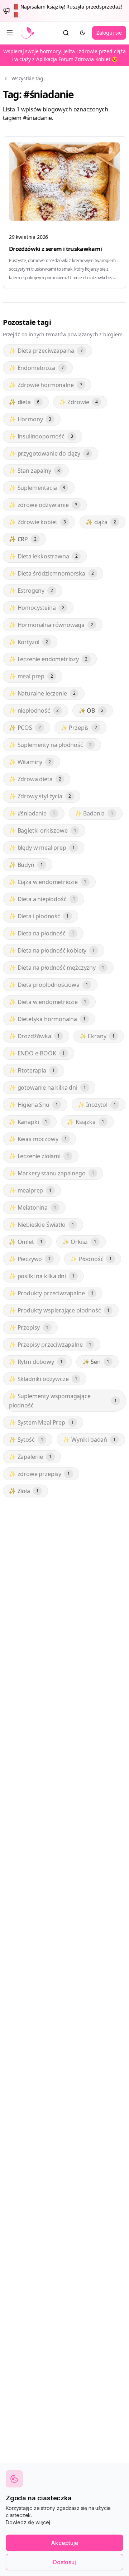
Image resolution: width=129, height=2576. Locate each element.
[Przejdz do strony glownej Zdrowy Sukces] (28, 33)
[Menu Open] (10, 33)
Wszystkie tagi (28, 78)
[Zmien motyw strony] (82, 33)
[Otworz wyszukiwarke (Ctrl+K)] (66, 33)
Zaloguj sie (109, 33)
